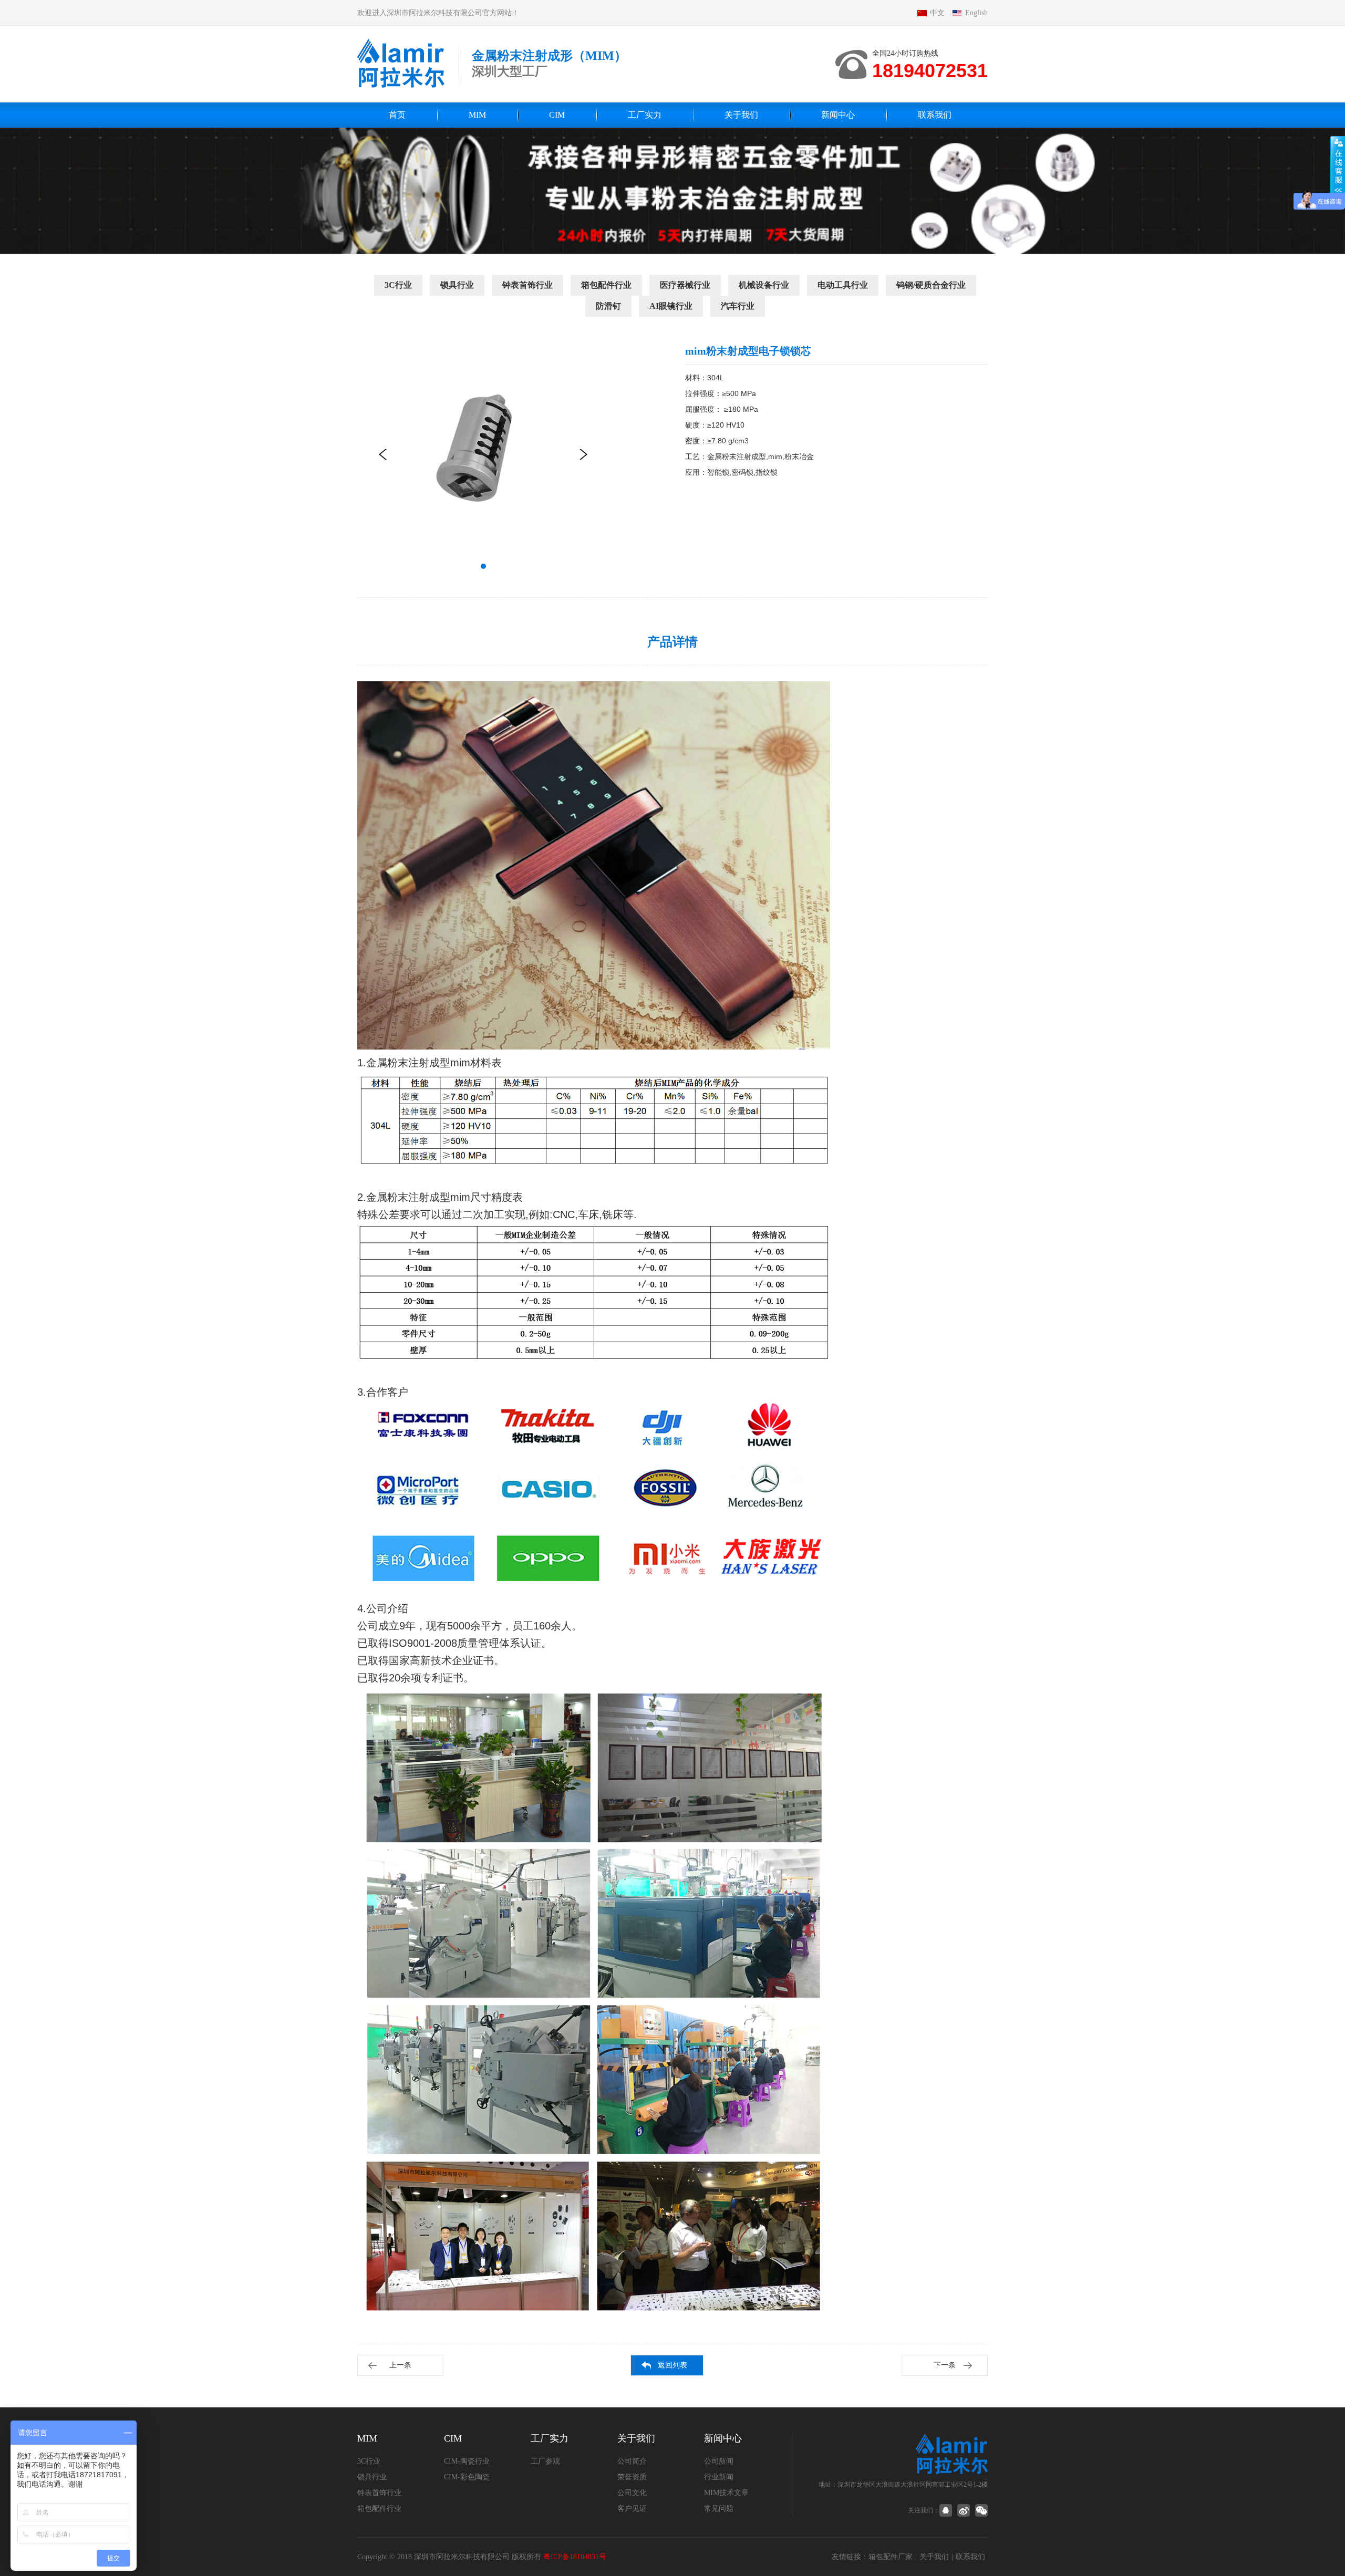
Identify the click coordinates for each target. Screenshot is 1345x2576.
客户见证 (632, 2509)
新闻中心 (838, 115)
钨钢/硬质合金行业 (931, 285)
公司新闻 (719, 2461)
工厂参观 (545, 2461)
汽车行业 (738, 306)
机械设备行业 (764, 285)
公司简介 (632, 2461)
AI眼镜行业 (671, 306)
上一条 (400, 2365)
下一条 (945, 2365)
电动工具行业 (843, 285)
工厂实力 (645, 115)
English (976, 13)
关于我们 (741, 115)
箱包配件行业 (606, 285)
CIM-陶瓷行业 (467, 2461)
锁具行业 (457, 285)
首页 (397, 115)
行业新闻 (719, 2477)
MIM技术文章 (726, 2493)
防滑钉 (608, 306)
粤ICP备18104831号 (575, 2557)
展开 (1338, 167)
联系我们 (935, 115)
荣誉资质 (632, 2477)
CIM (557, 115)
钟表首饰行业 (527, 285)
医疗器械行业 (685, 285)
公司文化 (632, 2493)
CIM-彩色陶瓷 (467, 2477)
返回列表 (672, 2365)
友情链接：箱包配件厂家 (872, 2557)
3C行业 (398, 285)
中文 (937, 13)
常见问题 (719, 2509)
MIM (477, 115)
